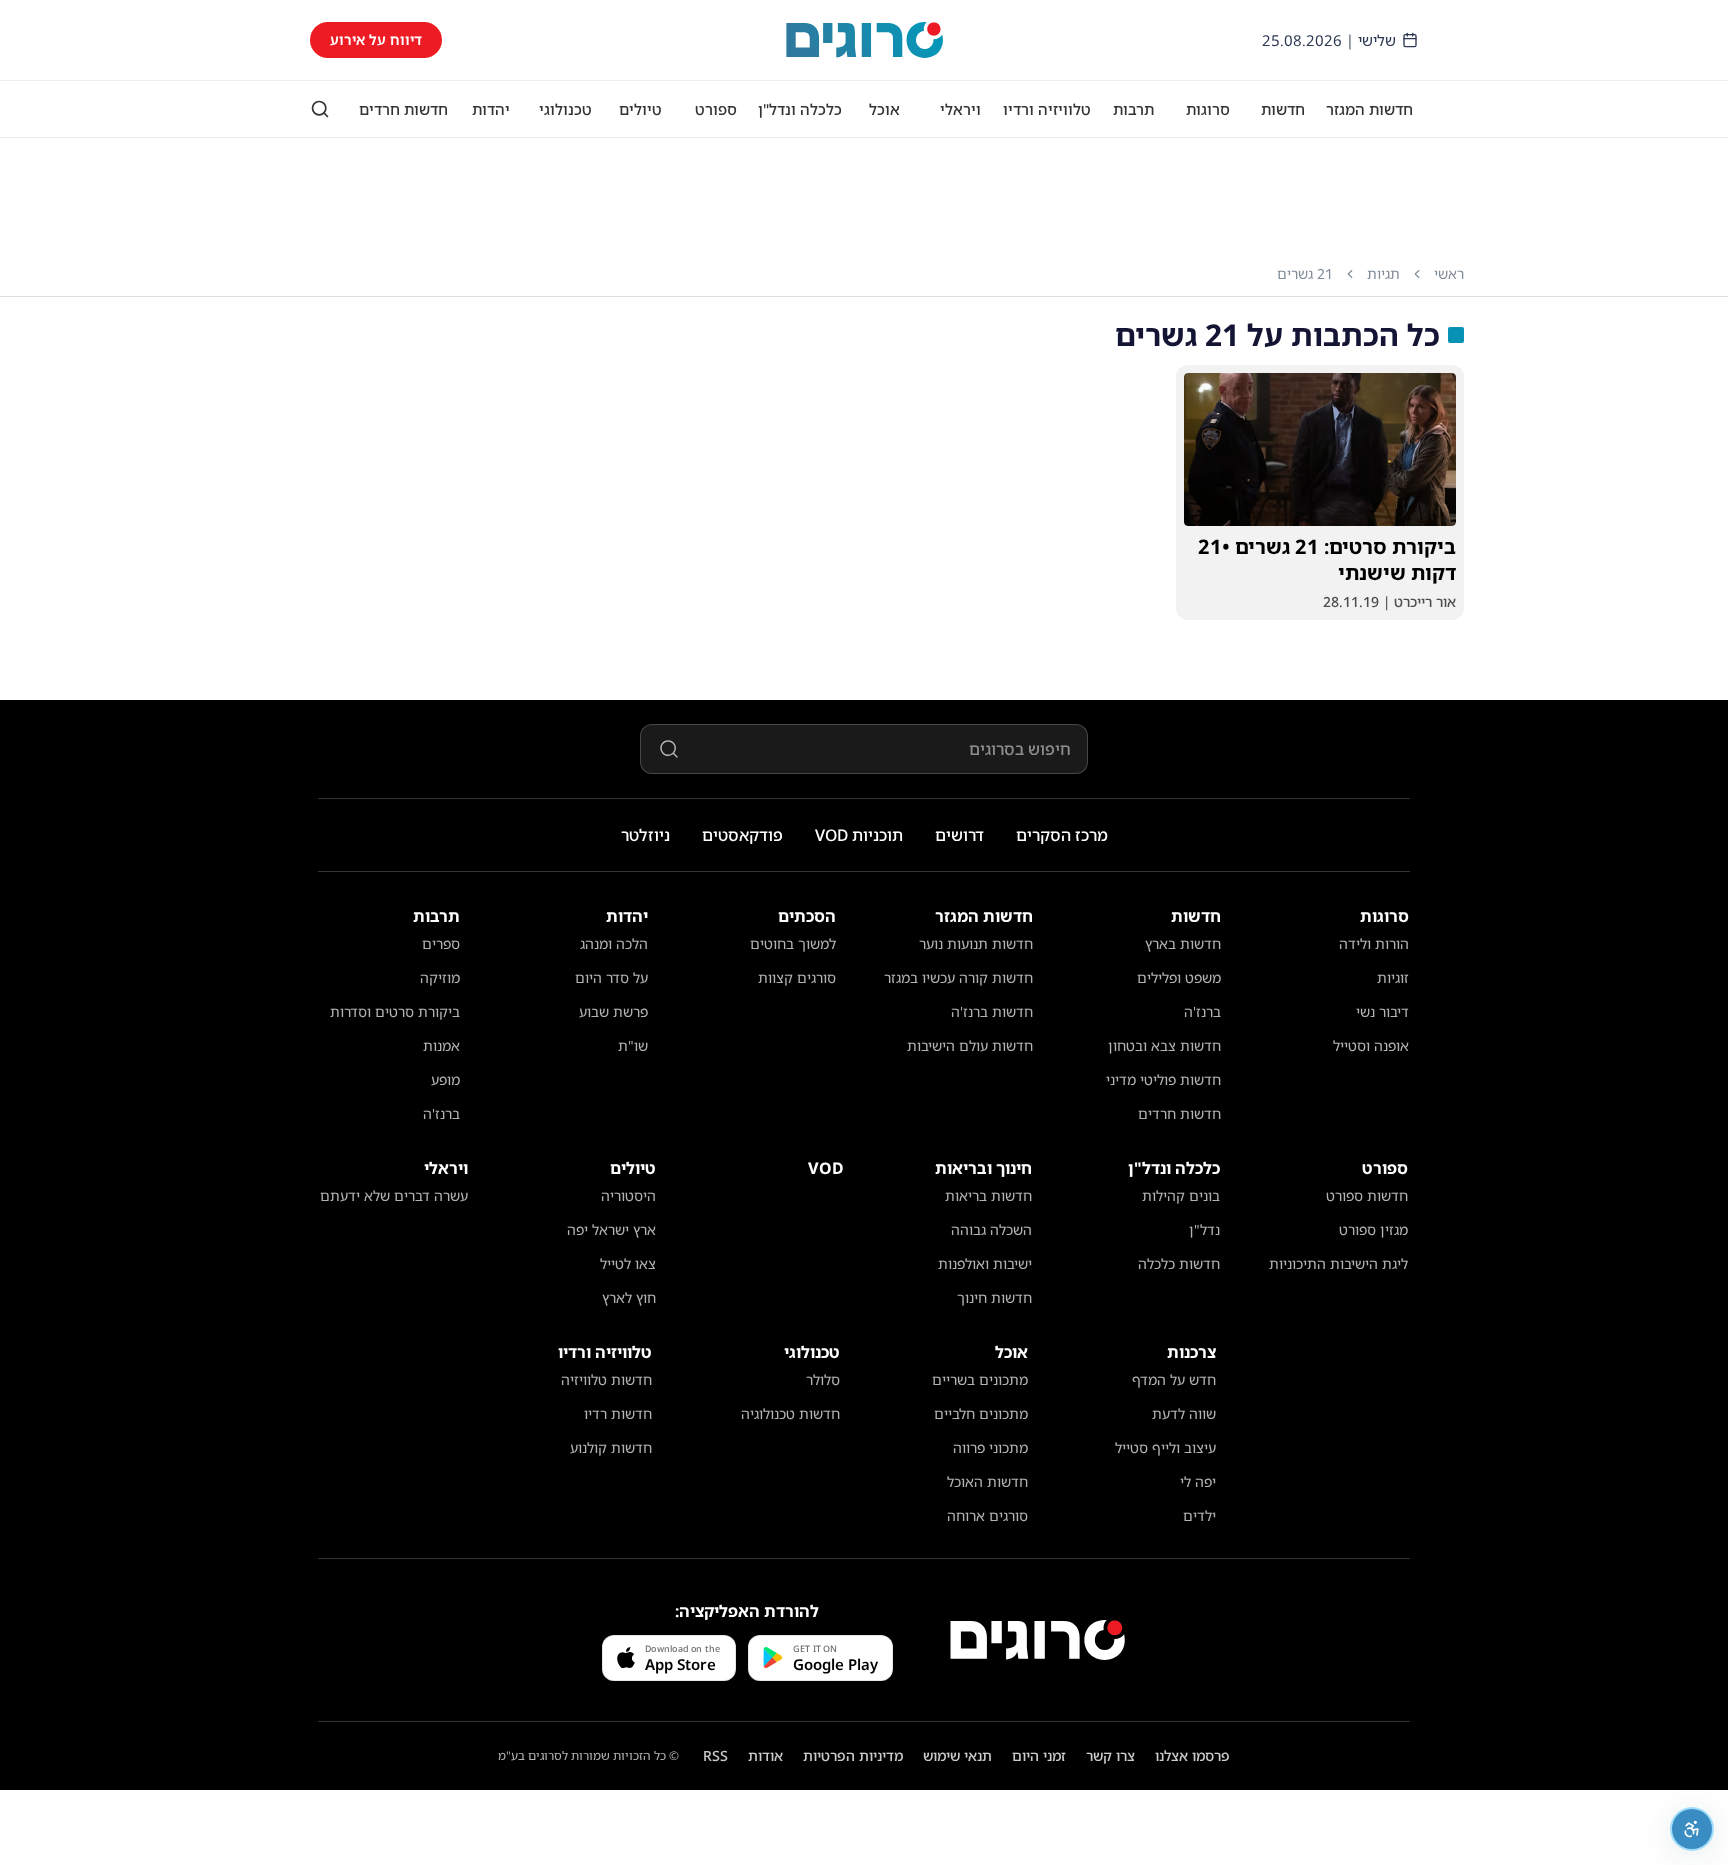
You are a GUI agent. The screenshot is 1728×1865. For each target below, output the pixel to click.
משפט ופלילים (1179, 977)
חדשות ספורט (1367, 1195)
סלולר (823, 1379)
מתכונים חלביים (981, 1413)
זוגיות (1393, 977)
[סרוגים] (1037, 1640)
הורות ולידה (1374, 943)
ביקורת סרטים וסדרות (395, 1011)
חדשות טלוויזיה (606, 1379)
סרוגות (1208, 109)
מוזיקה (440, 977)
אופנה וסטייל (1371, 1045)
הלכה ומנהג (614, 943)
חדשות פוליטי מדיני (1163, 1079)
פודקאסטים (742, 835)
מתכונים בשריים (980, 1379)
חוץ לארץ (629, 1297)
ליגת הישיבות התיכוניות (1338, 1263)
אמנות (441, 1045)
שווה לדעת (1184, 1413)
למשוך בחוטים (793, 943)
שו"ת (633, 1045)
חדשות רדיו (618, 1413)
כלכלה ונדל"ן (800, 109)
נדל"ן (1204, 1229)
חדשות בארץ (1183, 943)
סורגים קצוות (797, 977)
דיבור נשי (1382, 1011)
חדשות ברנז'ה (992, 1011)
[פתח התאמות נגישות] (1692, 1829)
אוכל (884, 109)
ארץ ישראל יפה (611, 1229)
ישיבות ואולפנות (985, 1263)
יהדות (491, 109)
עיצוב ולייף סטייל (1165, 1447)
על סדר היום (611, 977)
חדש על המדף (1174, 1379)
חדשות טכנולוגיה (790, 1413)
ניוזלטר (645, 835)
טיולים (640, 109)
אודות (765, 1755)
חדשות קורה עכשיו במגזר (958, 977)
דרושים (959, 835)
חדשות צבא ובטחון (1164, 1045)
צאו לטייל (628, 1263)
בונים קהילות (1181, 1195)
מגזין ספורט (1373, 1229)
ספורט (716, 109)
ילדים (1199, 1515)
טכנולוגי (565, 109)
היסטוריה (628, 1195)
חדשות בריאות (988, 1195)
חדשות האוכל (987, 1481)
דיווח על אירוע (376, 39)
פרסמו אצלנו (1192, 1755)
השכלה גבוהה (991, 1229)
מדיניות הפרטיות (853, 1755)
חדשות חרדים (403, 109)
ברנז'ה (1202, 1011)
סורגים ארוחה (987, 1515)
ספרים (441, 943)
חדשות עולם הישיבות (970, 1045)
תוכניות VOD (859, 835)
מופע (445, 1079)
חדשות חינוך (994, 1297)
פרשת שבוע (613, 1011)
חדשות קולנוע (611, 1447)
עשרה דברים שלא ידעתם (394, 1195)
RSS (715, 1755)
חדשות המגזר (1369, 109)
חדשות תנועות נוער (976, 943)
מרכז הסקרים (1062, 835)
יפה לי (1198, 1481)
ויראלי (960, 109)
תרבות (1133, 109)
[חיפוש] (320, 109)
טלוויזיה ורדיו (1047, 109)
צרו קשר (1110, 1755)
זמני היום (1039, 1755)
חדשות (1283, 109)
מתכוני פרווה (990, 1447)
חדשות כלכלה (1179, 1263)
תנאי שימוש (957, 1755)
